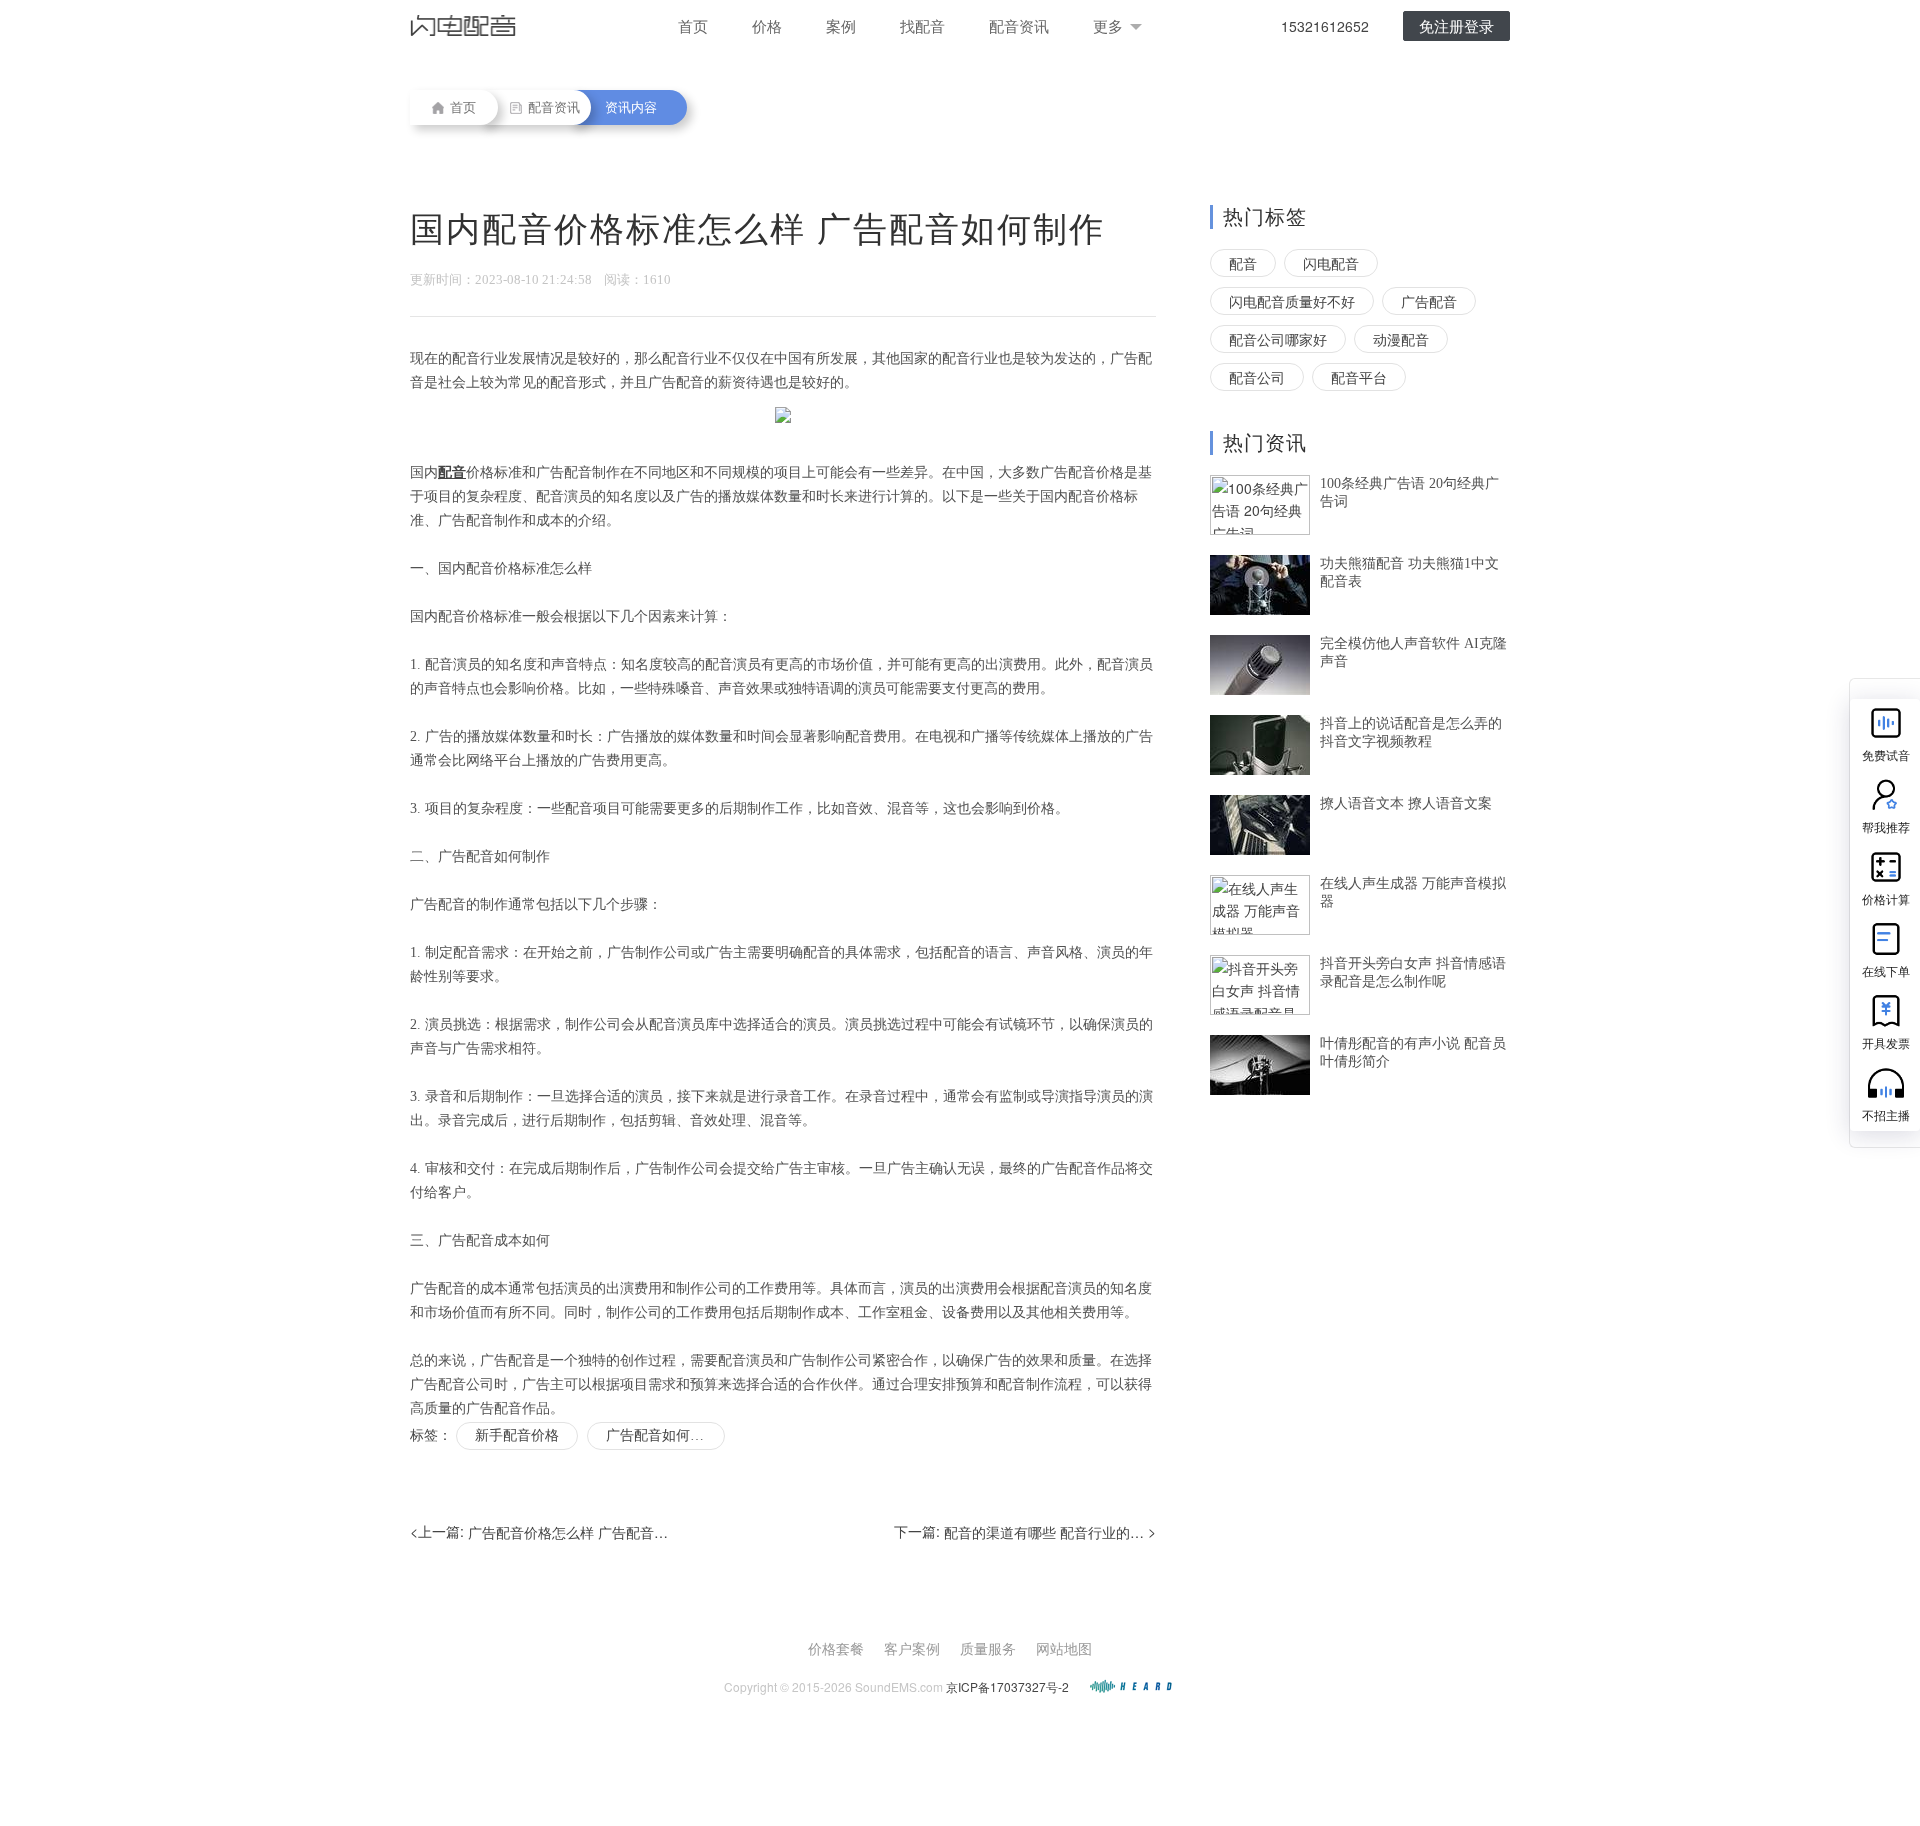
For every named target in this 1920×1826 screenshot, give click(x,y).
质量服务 (988, 1648)
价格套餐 (836, 1648)
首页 (693, 25)
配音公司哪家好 (1278, 339)
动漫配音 (1401, 339)
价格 (767, 25)
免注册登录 (1456, 25)
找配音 (922, 25)
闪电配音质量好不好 (1292, 301)
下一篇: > (1025, 1531)
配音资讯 (1019, 25)
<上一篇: (539, 1531)
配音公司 (1257, 377)
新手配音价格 (517, 1435)
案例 (841, 25)
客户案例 (912, 1648)
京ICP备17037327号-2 (1007, 1686)
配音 (1243, 263)
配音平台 (1359, 377)
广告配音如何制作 (662, 1435)
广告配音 (1429, 301)
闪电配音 (1331, 263)
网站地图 (1064, 1648)
